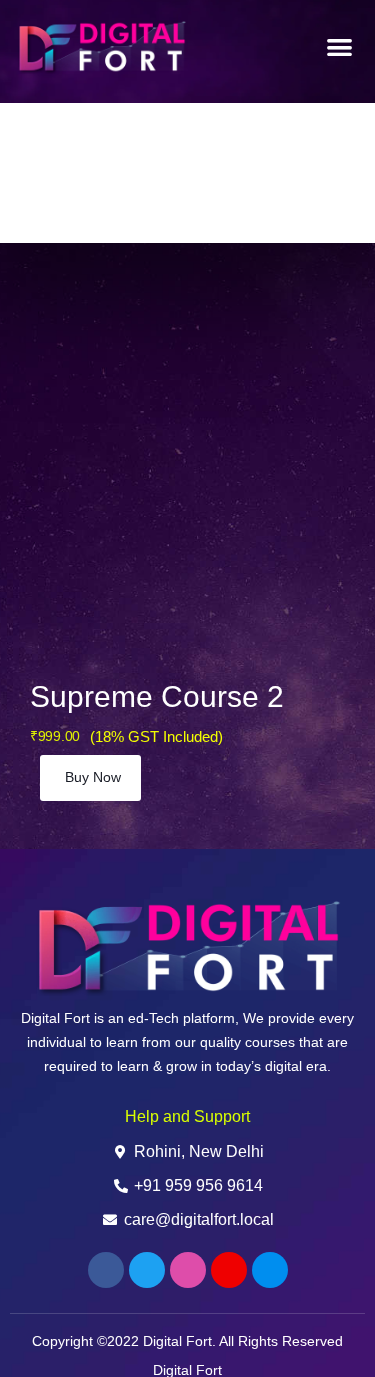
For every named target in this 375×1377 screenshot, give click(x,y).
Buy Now (93, 777)
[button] (340, 47)
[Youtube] (229, 1270)
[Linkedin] (270, 1270)
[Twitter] (147, 1270)
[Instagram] (188, 1270)
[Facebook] (106, 1270)
